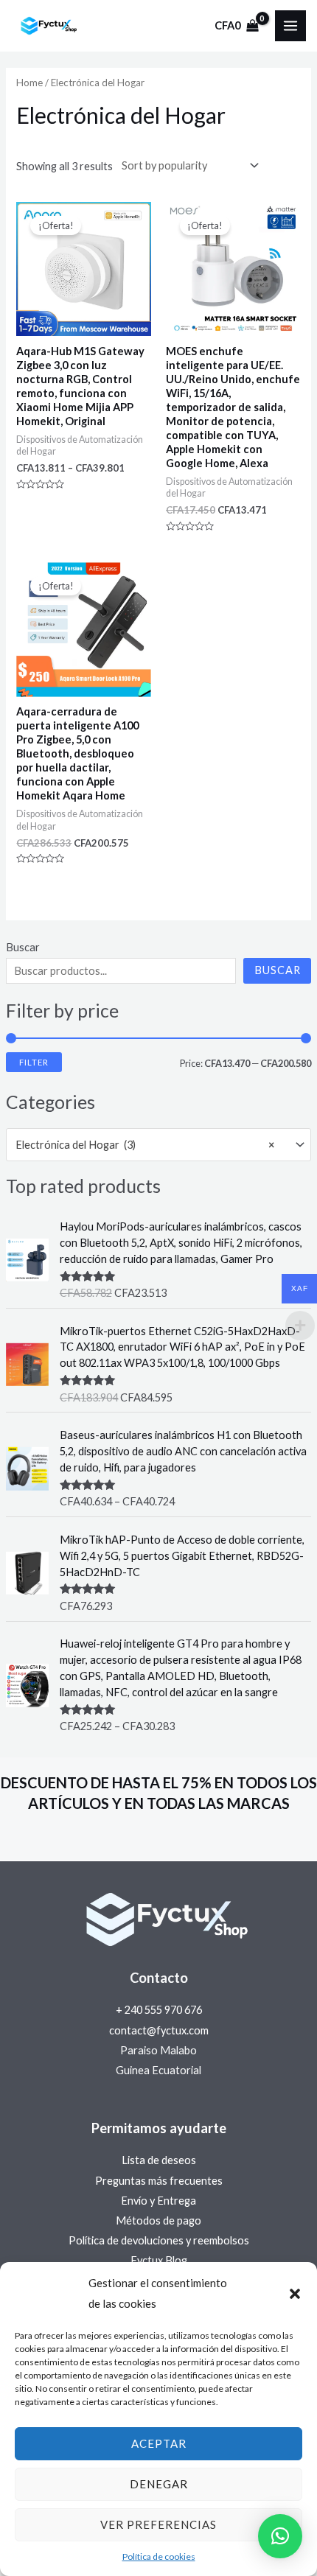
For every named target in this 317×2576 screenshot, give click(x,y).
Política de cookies (159, 2556)
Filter (34, 1062)
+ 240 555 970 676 (159, 2010)
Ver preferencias (158, 2524)
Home (29, 83)
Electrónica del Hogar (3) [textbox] (145, 1145)
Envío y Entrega (158, 2201)
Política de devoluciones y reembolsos (159, 2240)
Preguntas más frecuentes (159, 2181)
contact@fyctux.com (159, 2030)
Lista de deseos (159, 2160)
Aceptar (159, 2443)
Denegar (159, 2484)
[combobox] (158, 1145)
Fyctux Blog (159, 2260)
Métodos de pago (158, 2220)
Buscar (23, 947)
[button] (295, 2294)
